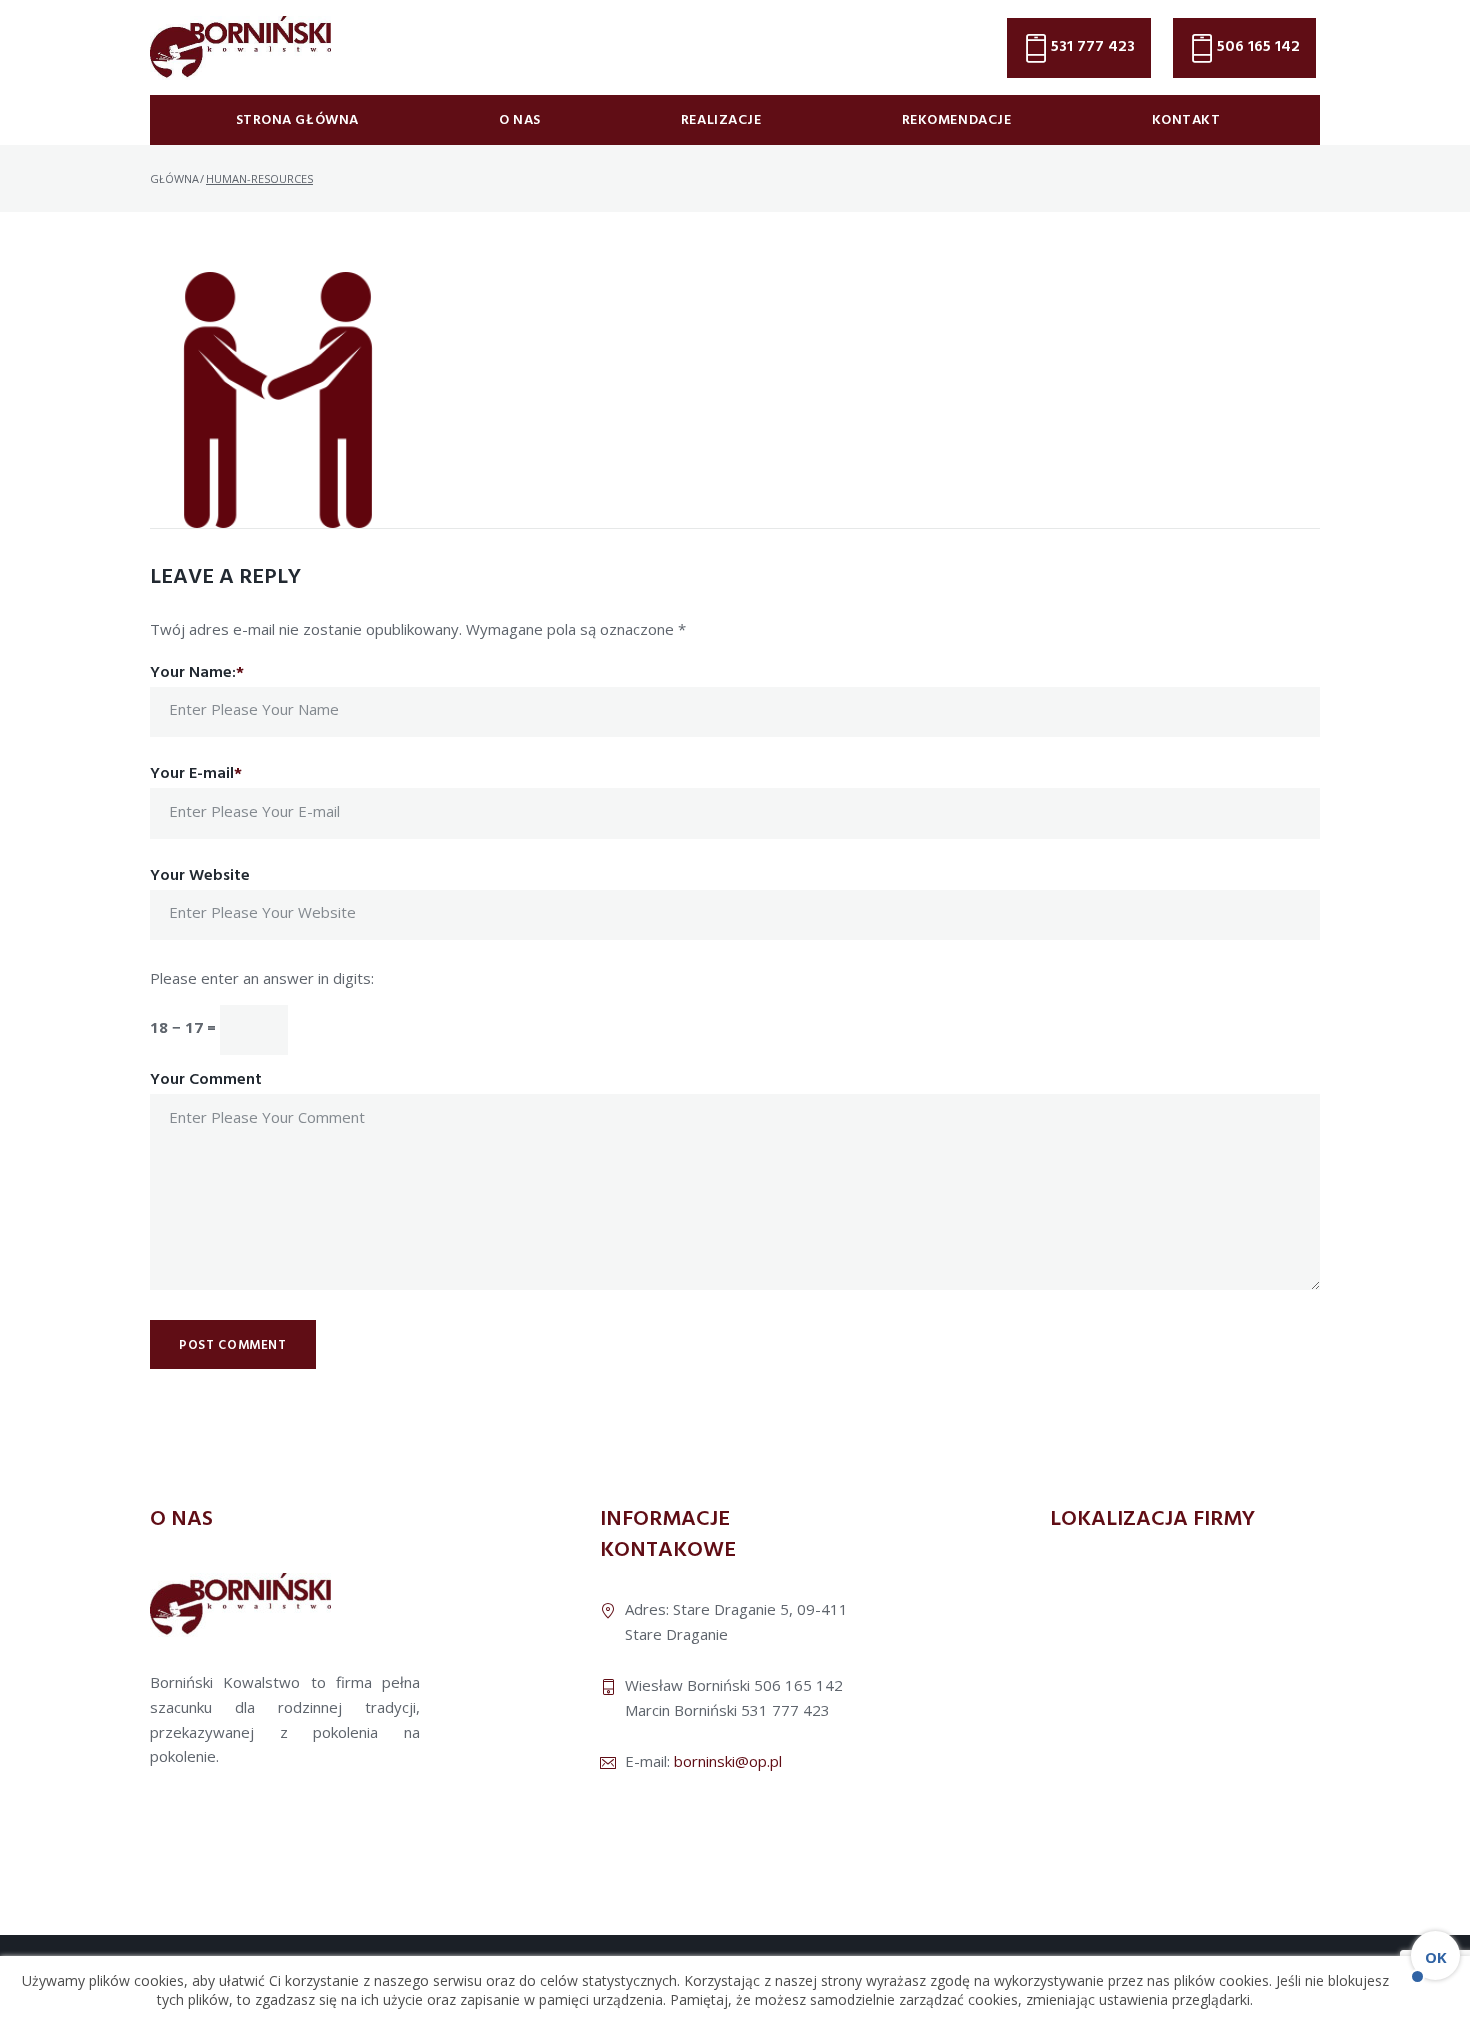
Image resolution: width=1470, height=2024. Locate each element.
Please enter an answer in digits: (262, 978)
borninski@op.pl (728, 1761)
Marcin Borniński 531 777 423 (727, 1710)
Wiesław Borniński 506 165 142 (734, 1685)
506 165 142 (1258, 47)
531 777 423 (1093, 47)
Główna (174, 178)
